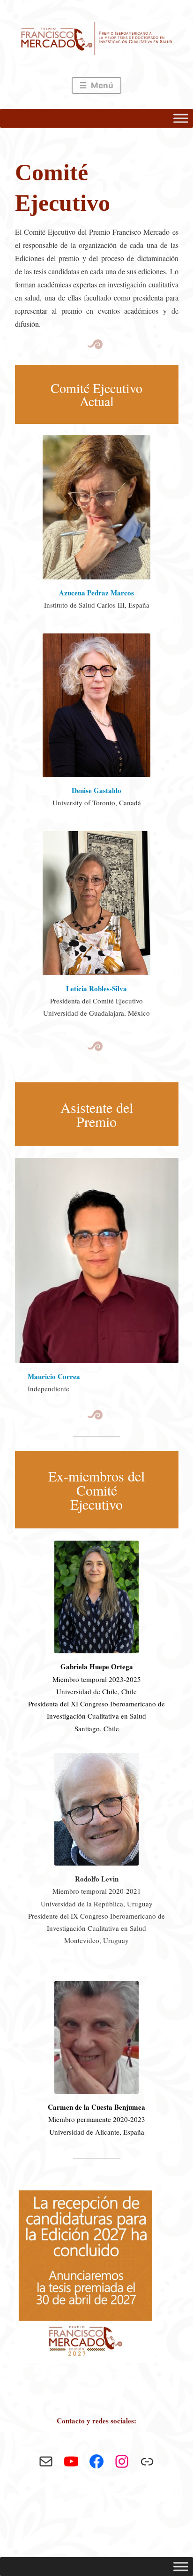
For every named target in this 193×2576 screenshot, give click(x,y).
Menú (101, 85)
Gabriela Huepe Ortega (97, 1666)
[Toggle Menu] (181, 118)
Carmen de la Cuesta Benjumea (96, 2107)
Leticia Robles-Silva (96, 988)
